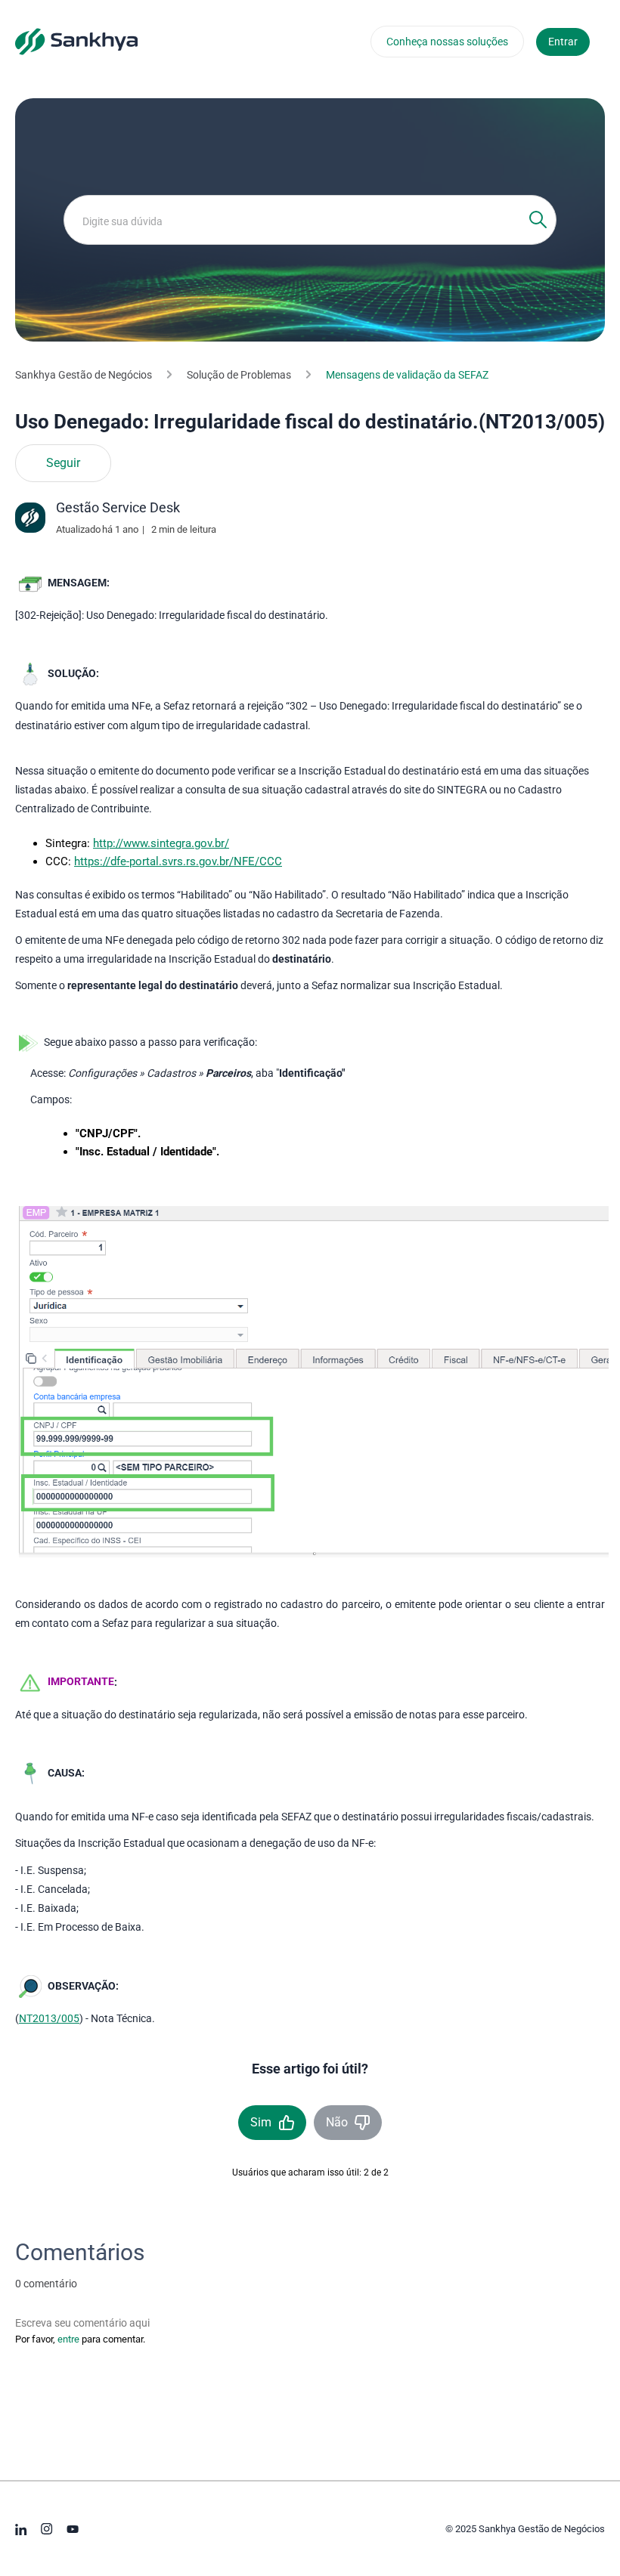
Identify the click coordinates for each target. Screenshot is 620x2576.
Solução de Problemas (239, 375)
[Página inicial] (76, 41)
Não (337, 2122)
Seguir (63, 463)
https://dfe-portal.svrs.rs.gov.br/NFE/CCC (178, 861)
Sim (261, 2122)
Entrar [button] (563, 42)
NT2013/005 (49, 2018)
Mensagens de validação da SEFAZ (407, 375)
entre (68, 2339)
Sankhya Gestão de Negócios (84, 375)
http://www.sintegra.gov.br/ (161, 843)
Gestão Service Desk (118, 507)
